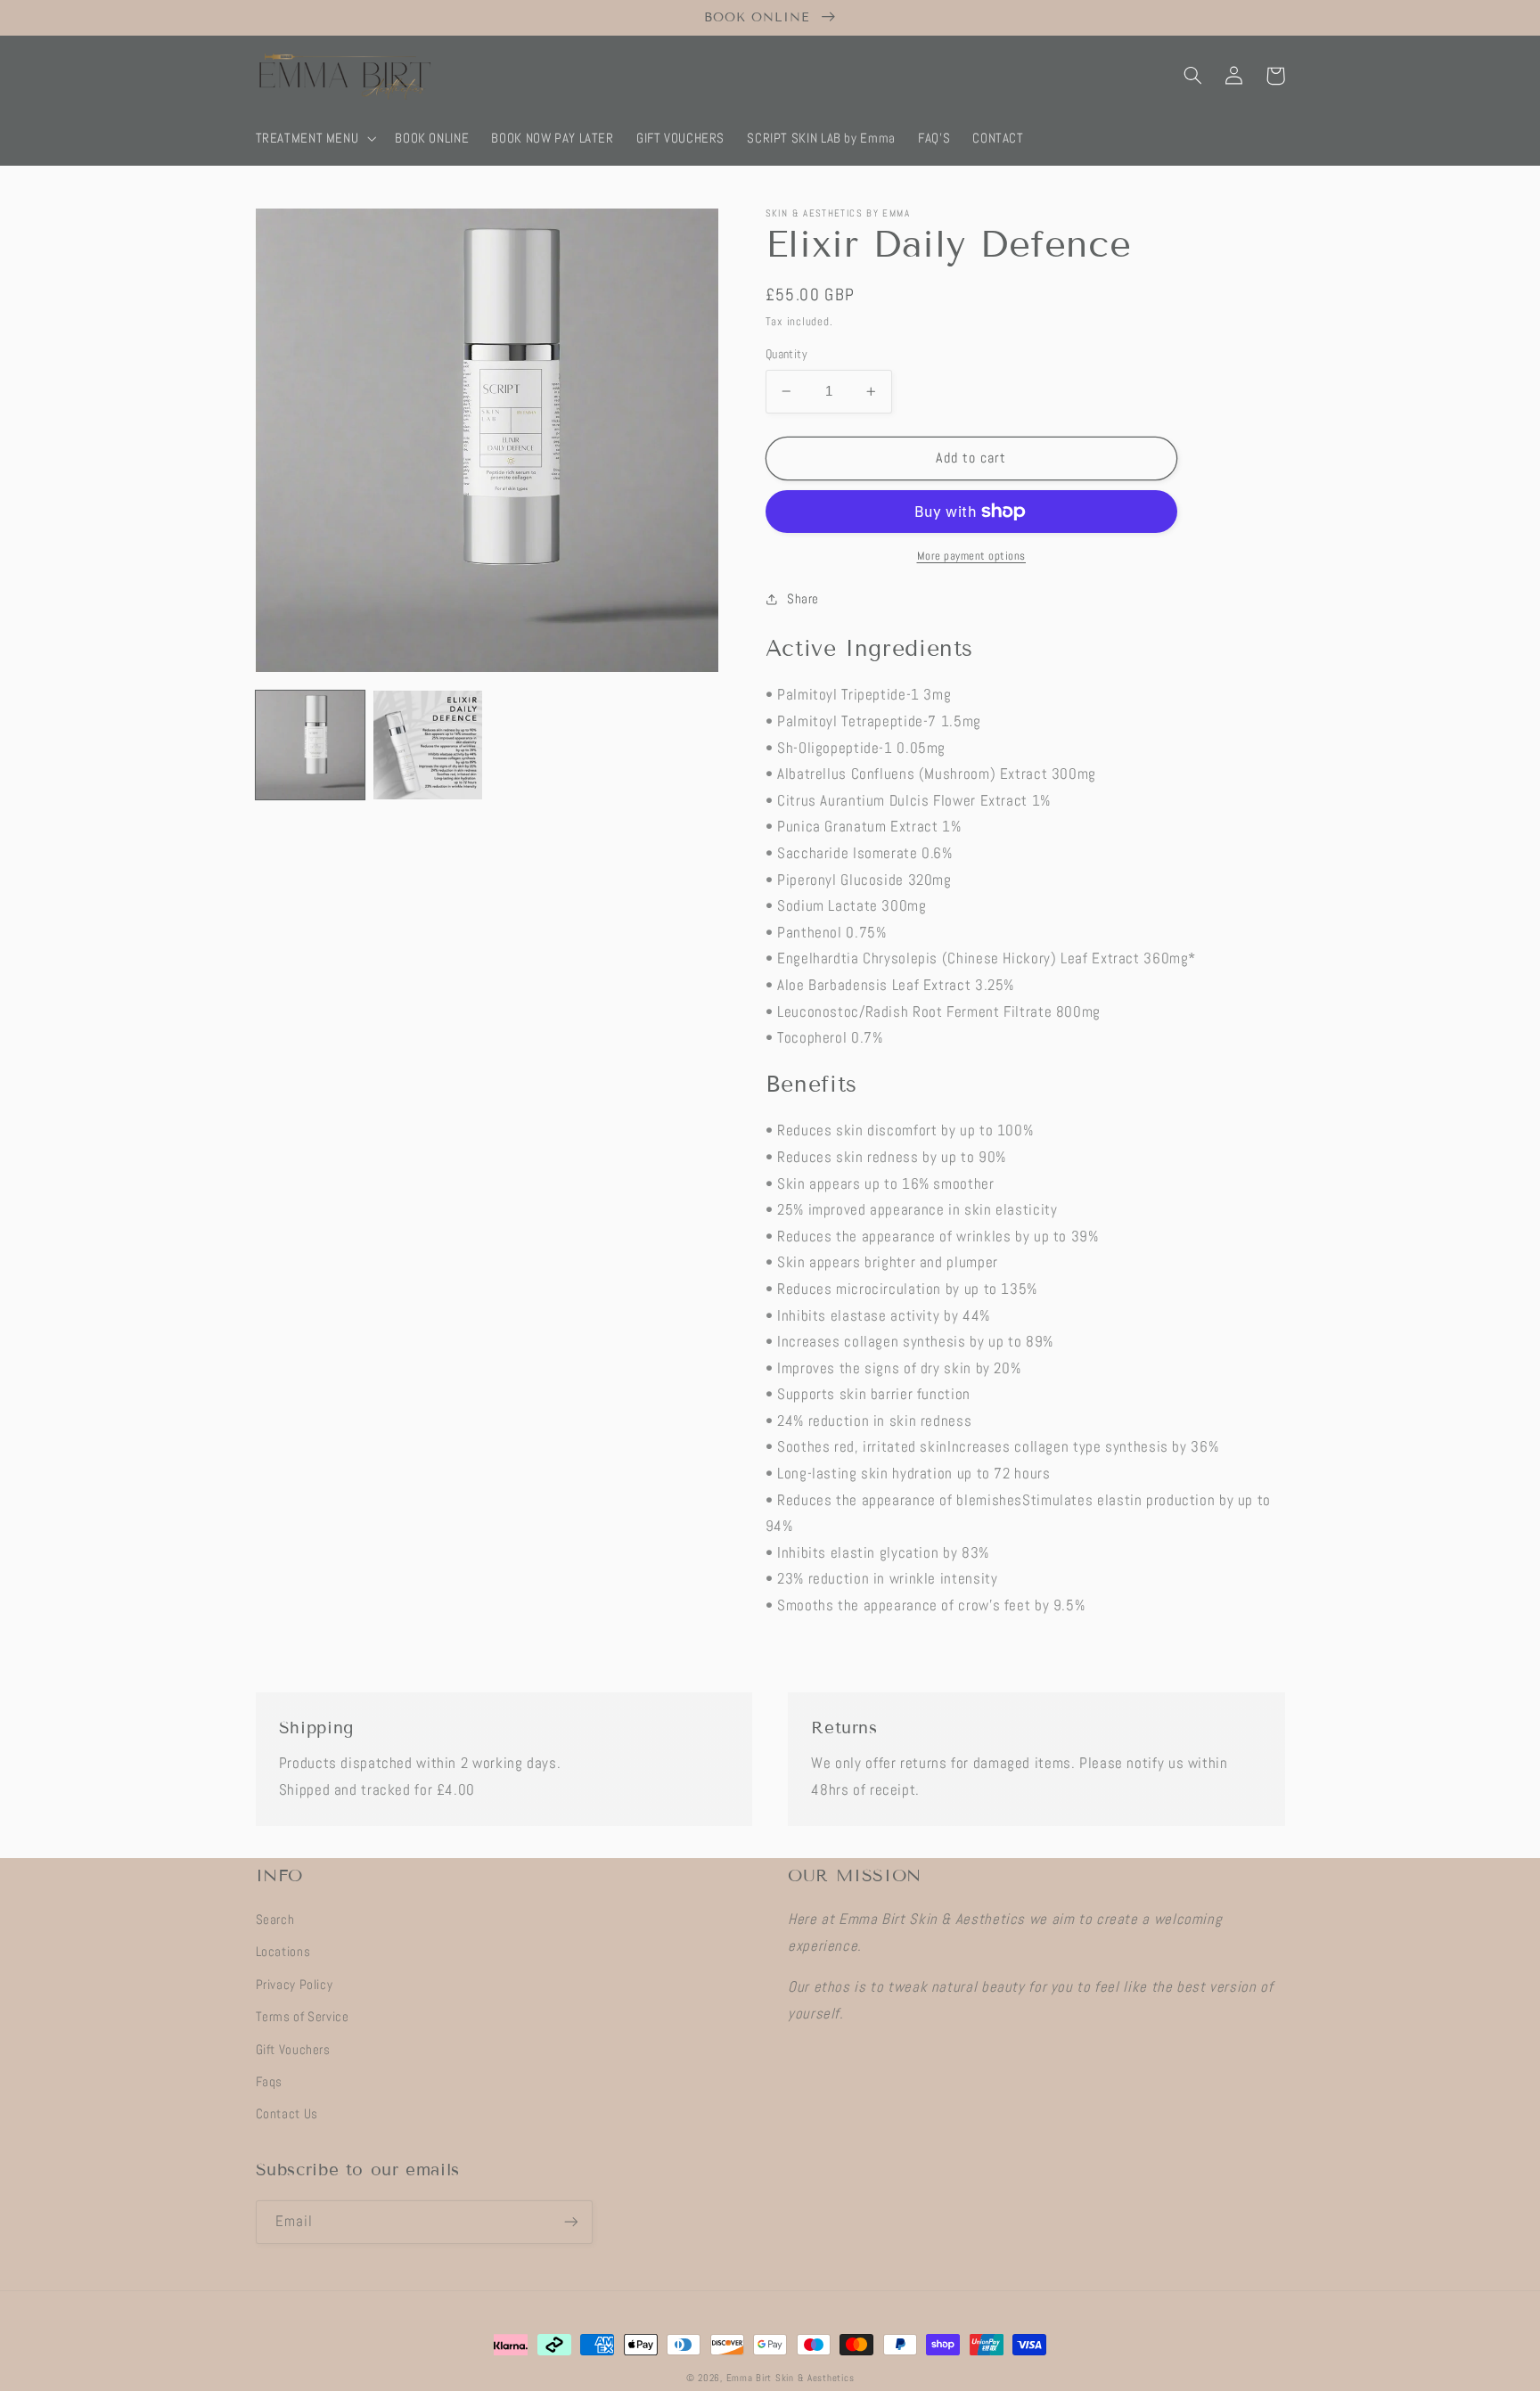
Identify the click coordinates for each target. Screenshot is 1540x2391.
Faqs (270, 2082)
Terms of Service (303, 2017)
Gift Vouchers (293, 2050)
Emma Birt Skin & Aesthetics (790, 2378)
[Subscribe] (570, 2222)
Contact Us (287, 2114)
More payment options (972, 556)
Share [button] (803, 599)
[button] (314, 138)
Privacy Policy (295, 1985)
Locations (283, 1952)
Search (275, 1920)
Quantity (786, 354)
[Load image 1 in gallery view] (310, 745)
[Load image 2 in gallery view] (428, 745)
